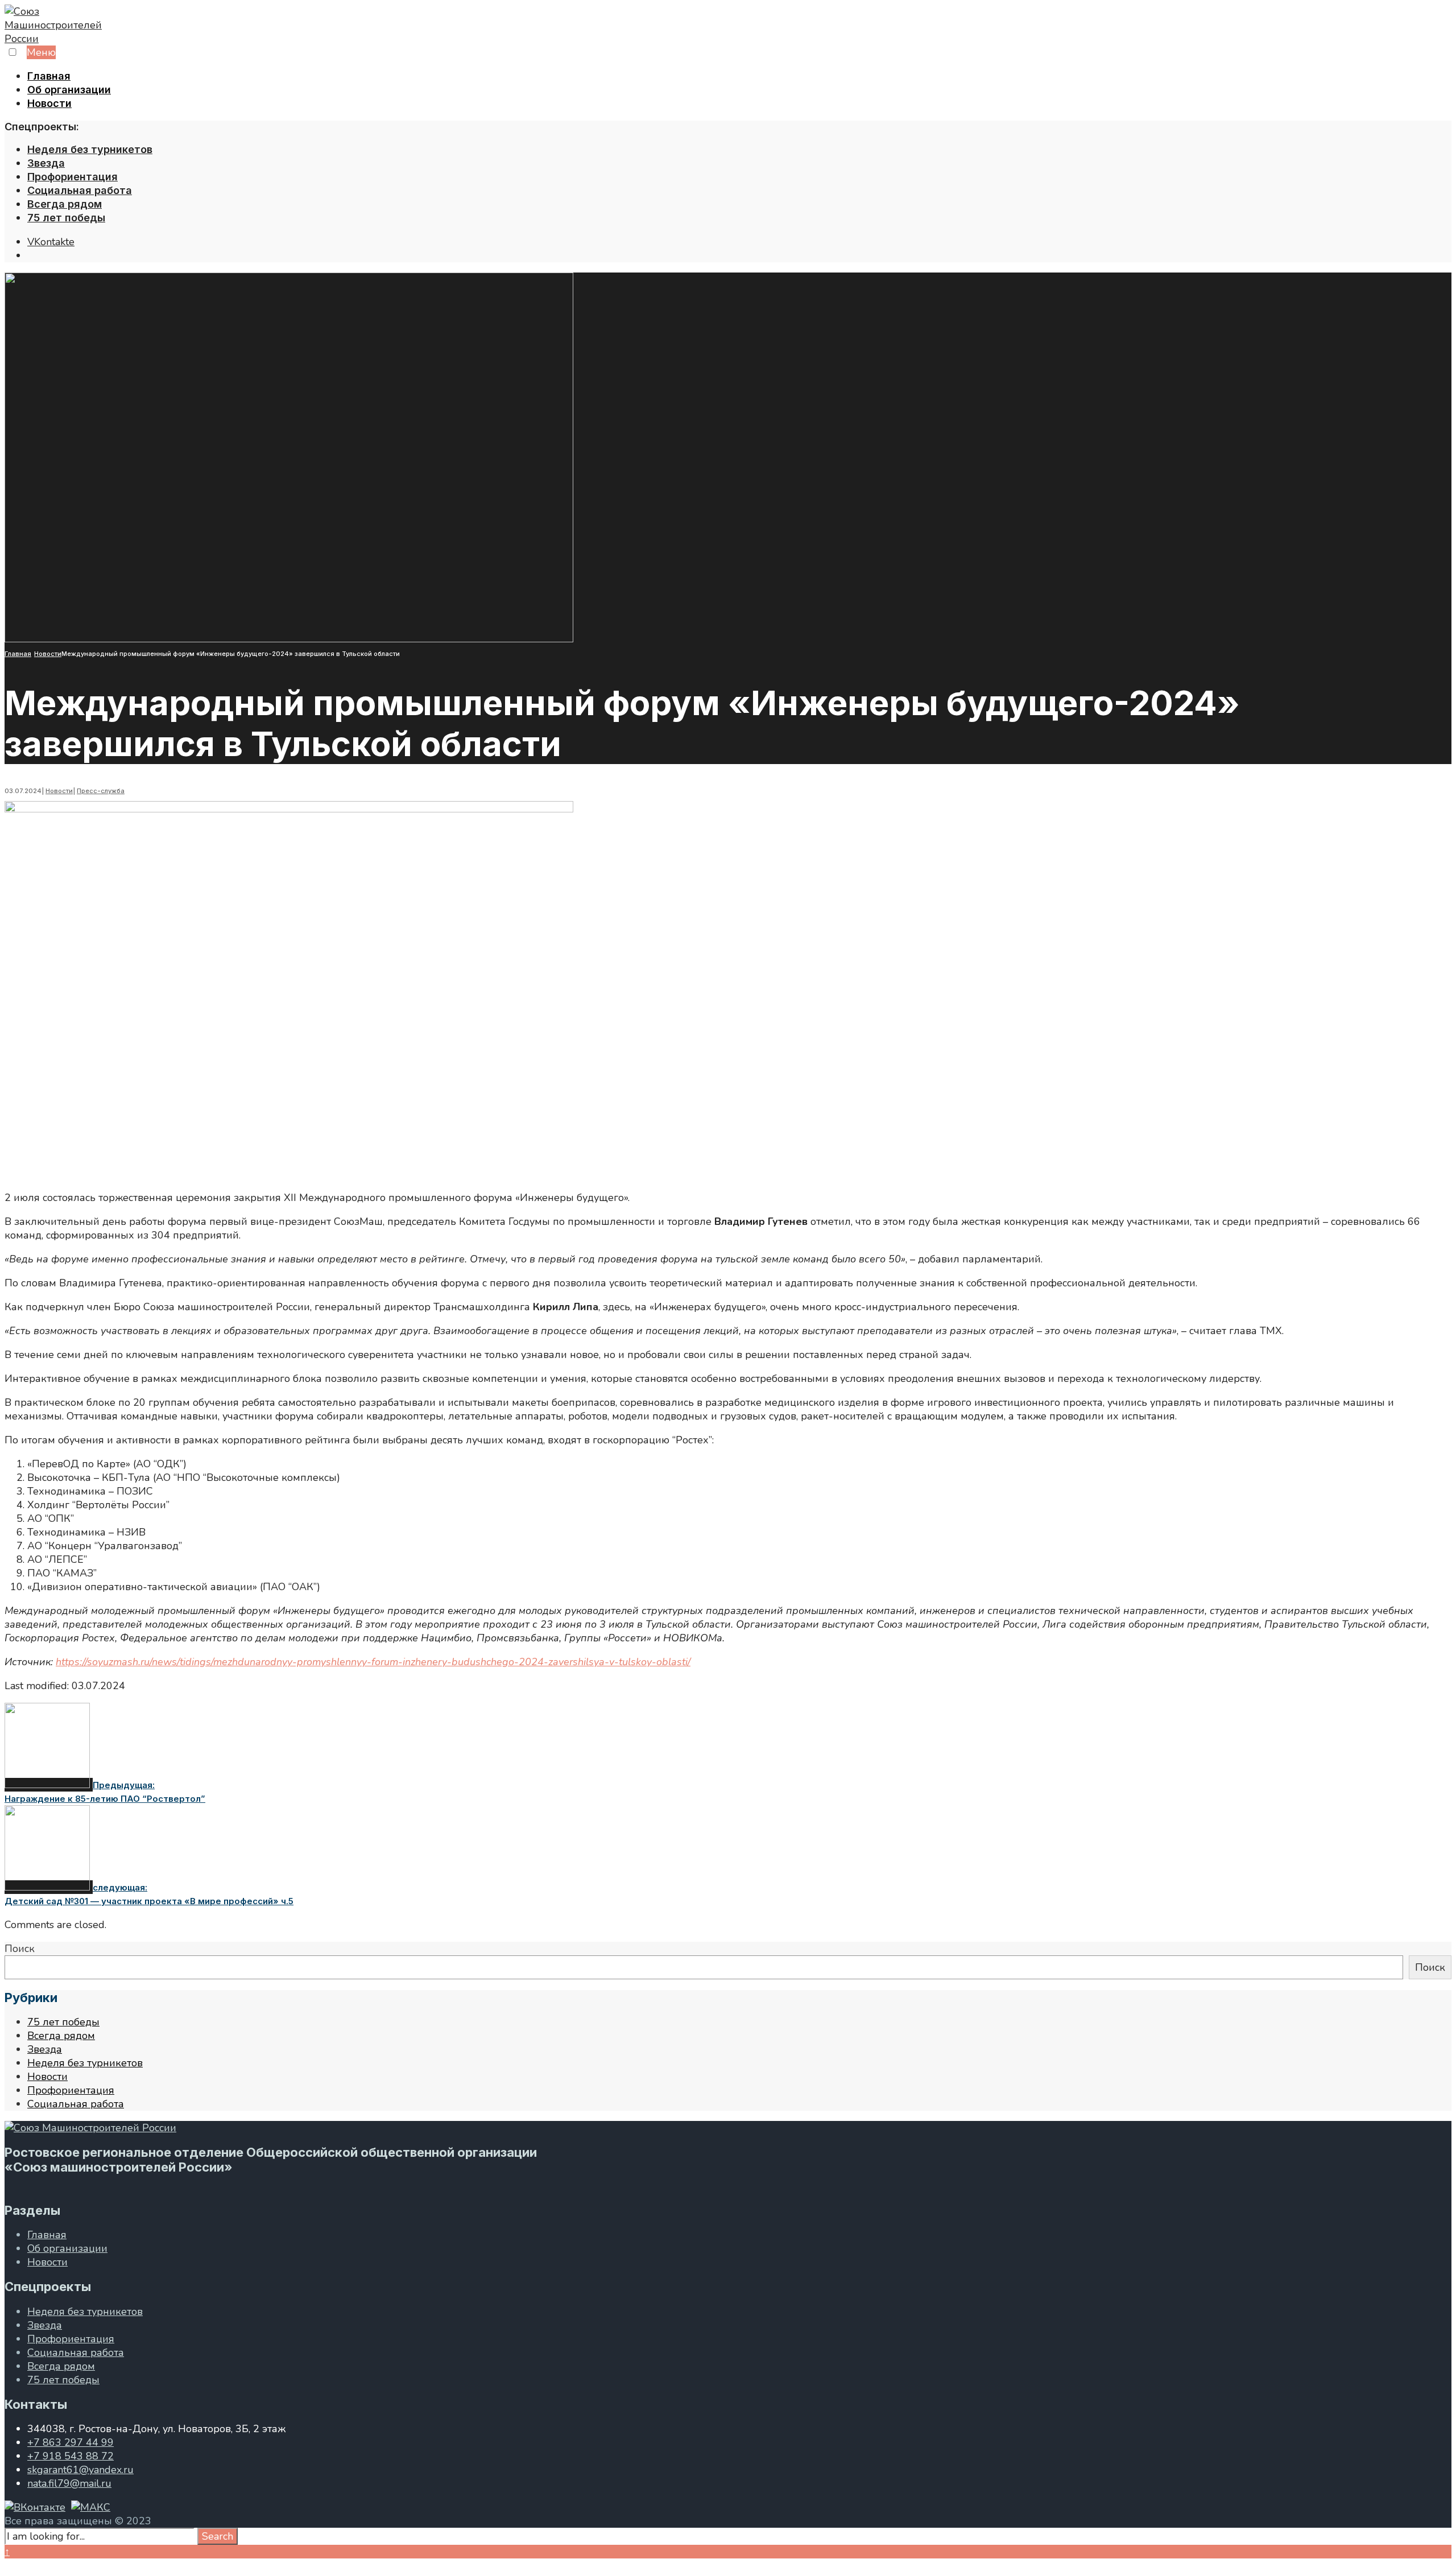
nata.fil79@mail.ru (69, 2483)
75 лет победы (66, 218)
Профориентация (73, 177)
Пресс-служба (101, 791)
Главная (49, 76)
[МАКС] (91, 2507)
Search (218, 2536)
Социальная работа (80, 190)
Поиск (20, 1949)
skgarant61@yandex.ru (80, 2470)
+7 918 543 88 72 (71, 2456)
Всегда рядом (65, 204)
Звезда (46, 163)
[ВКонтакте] (35, 2507)
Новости (49, 103)
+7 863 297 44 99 (71, 2442)
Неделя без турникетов (90, 149)
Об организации (69, 90)
